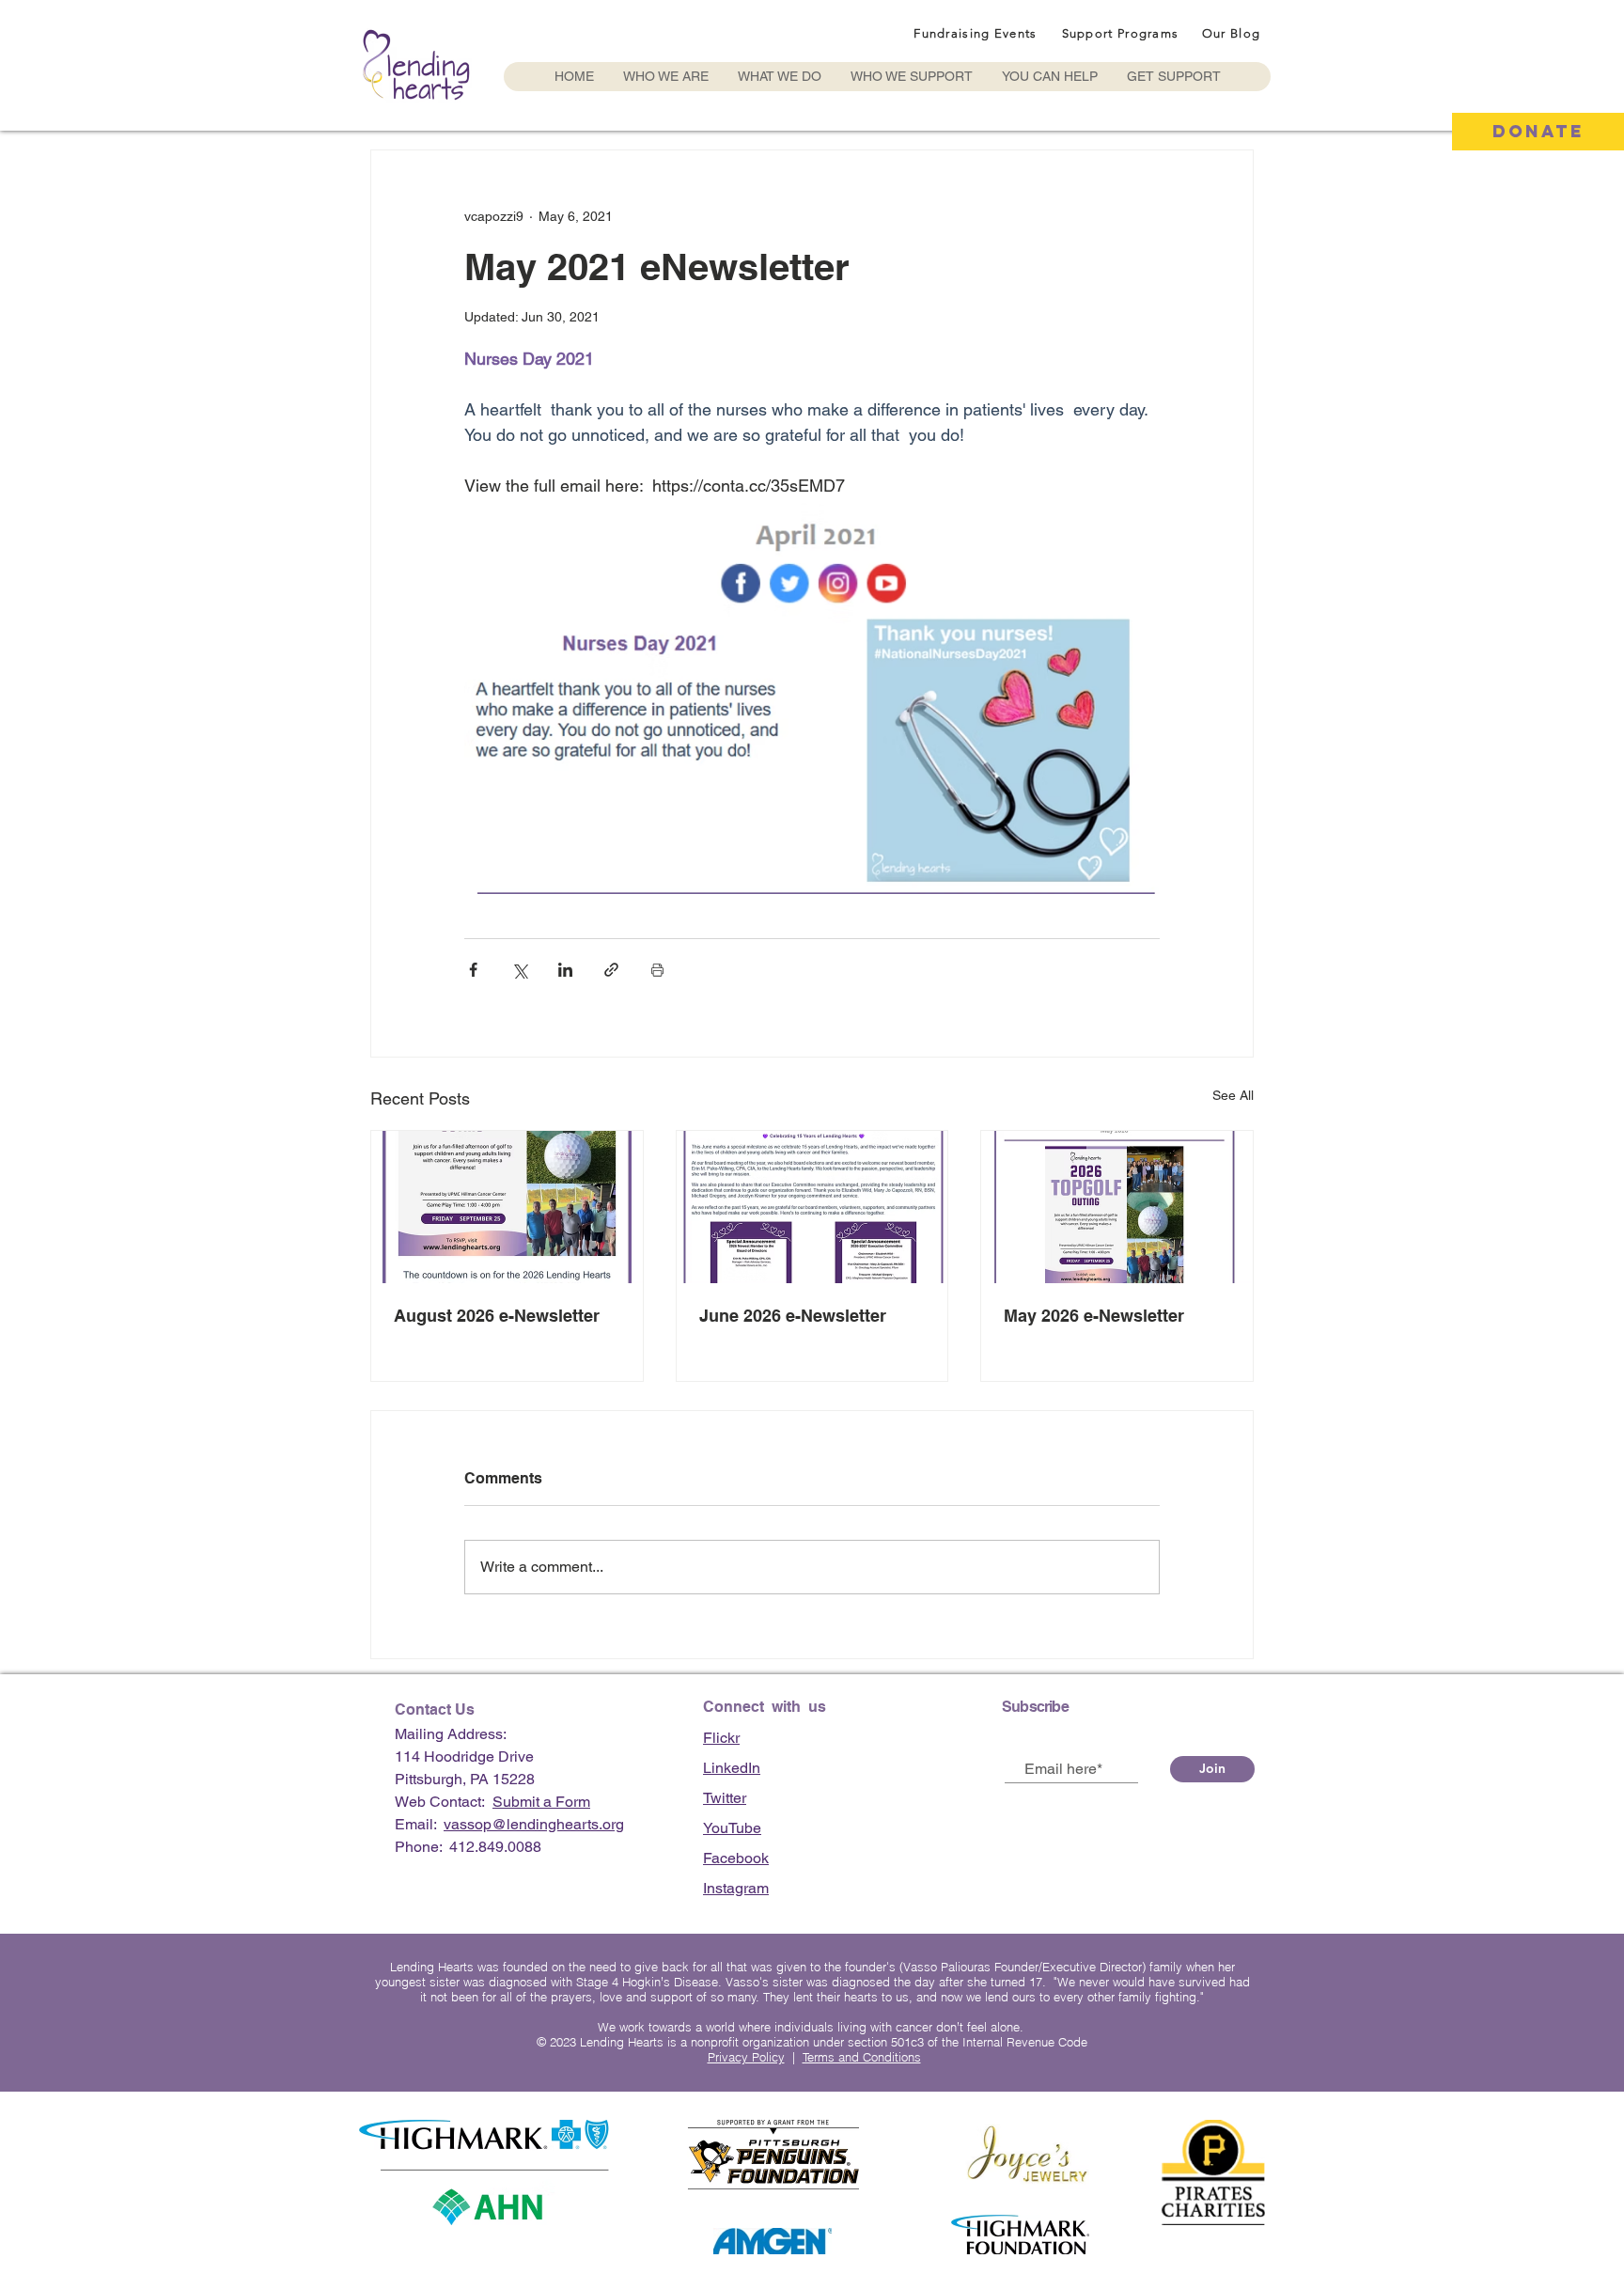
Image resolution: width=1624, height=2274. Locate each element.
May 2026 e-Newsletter (1094, 1316)
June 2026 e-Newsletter (793, 1316)
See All (1233, 1095)
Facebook (736, 1858)
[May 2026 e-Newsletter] (1117, 1207)
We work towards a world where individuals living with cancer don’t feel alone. (812, 2027)
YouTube (732, 1828)
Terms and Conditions (862, 2057)
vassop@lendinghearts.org (534, 1824)
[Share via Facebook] (473, 970)
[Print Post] (657, 970)
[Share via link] (611, 970)
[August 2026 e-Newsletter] (507, 1207)
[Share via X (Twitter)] (519, 970)
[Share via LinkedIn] (565, 970)
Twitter (725, 1798)
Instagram (736, 1888)
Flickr (721, 1738)
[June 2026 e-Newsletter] (812, 1207)
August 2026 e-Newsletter (497, 1316)
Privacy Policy (746, 2057)
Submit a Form (541, 1802)
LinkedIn (732, 1768)
